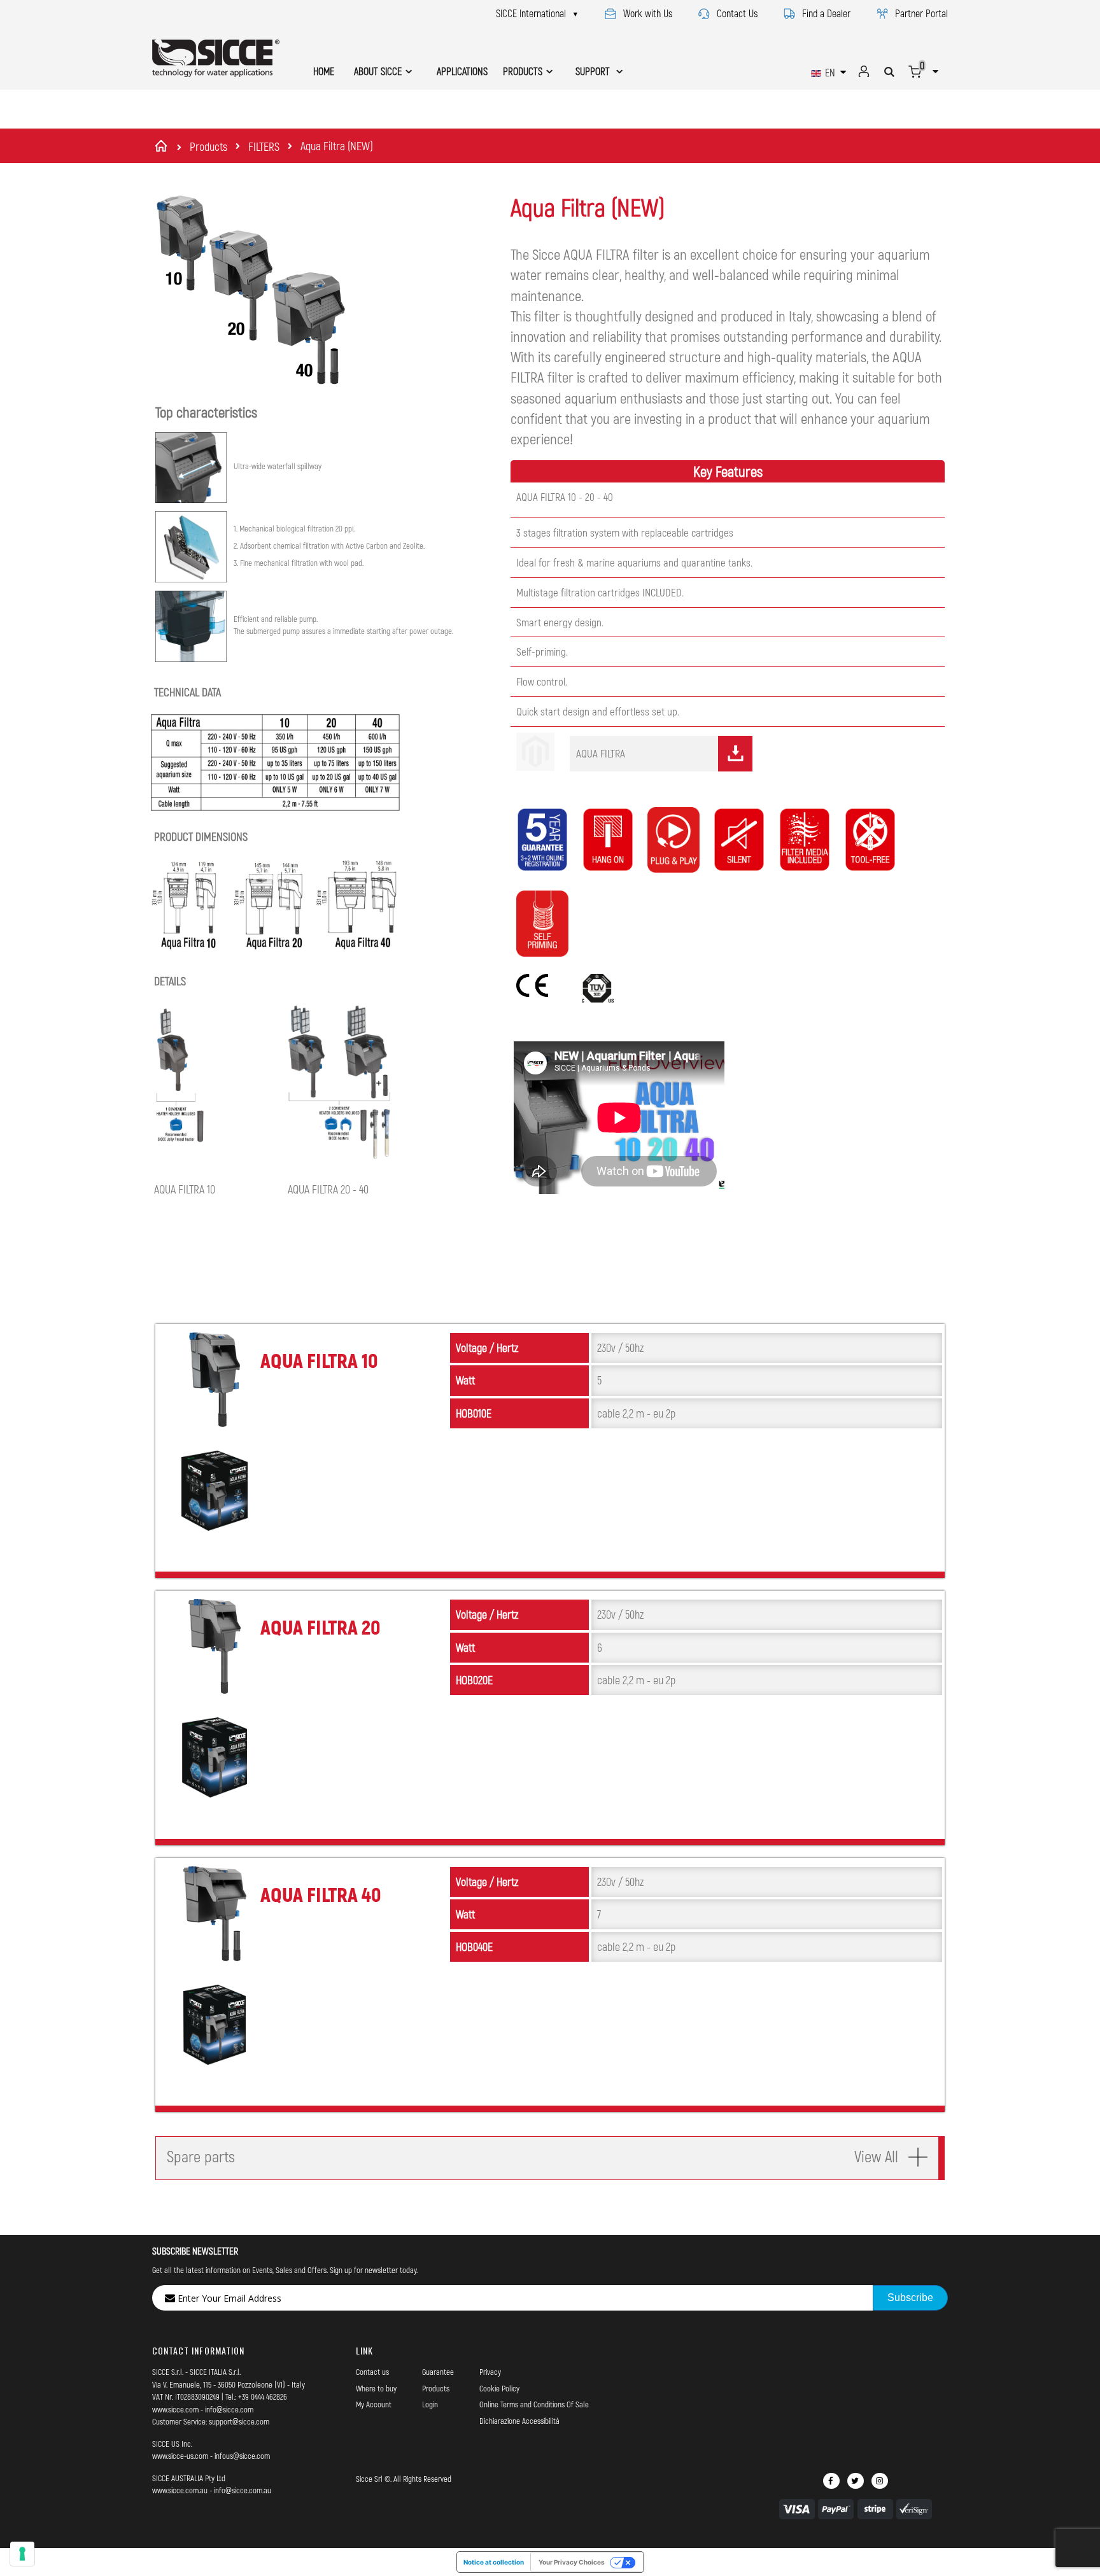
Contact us (372, 2372)
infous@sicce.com (242, 2456)
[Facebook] (831, 2481)
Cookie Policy (499, 2388)
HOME (324, 71)
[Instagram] (880, 2481)
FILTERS (264, 146)
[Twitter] (856, 2481)
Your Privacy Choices (572, 2562)
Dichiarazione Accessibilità (519, 2421)
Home (163, 146)
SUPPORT (594, 71)
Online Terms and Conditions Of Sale (534, 2404)
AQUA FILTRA (601, 753)
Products (208, 146)
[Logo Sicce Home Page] (216, 58)
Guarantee (438, 2372)
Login (430, 2404)
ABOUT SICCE (378, 71)
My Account (374, 2404)
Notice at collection (494, 2562)
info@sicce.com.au (243, 2490)
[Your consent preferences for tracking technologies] (22, 2554)
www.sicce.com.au (180, 2490)
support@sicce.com (239, 2421)
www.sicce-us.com (180, 2456)
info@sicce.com (229, 2409)
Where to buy (376, 2388)
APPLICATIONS (462, 71)
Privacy (490, 2372)
